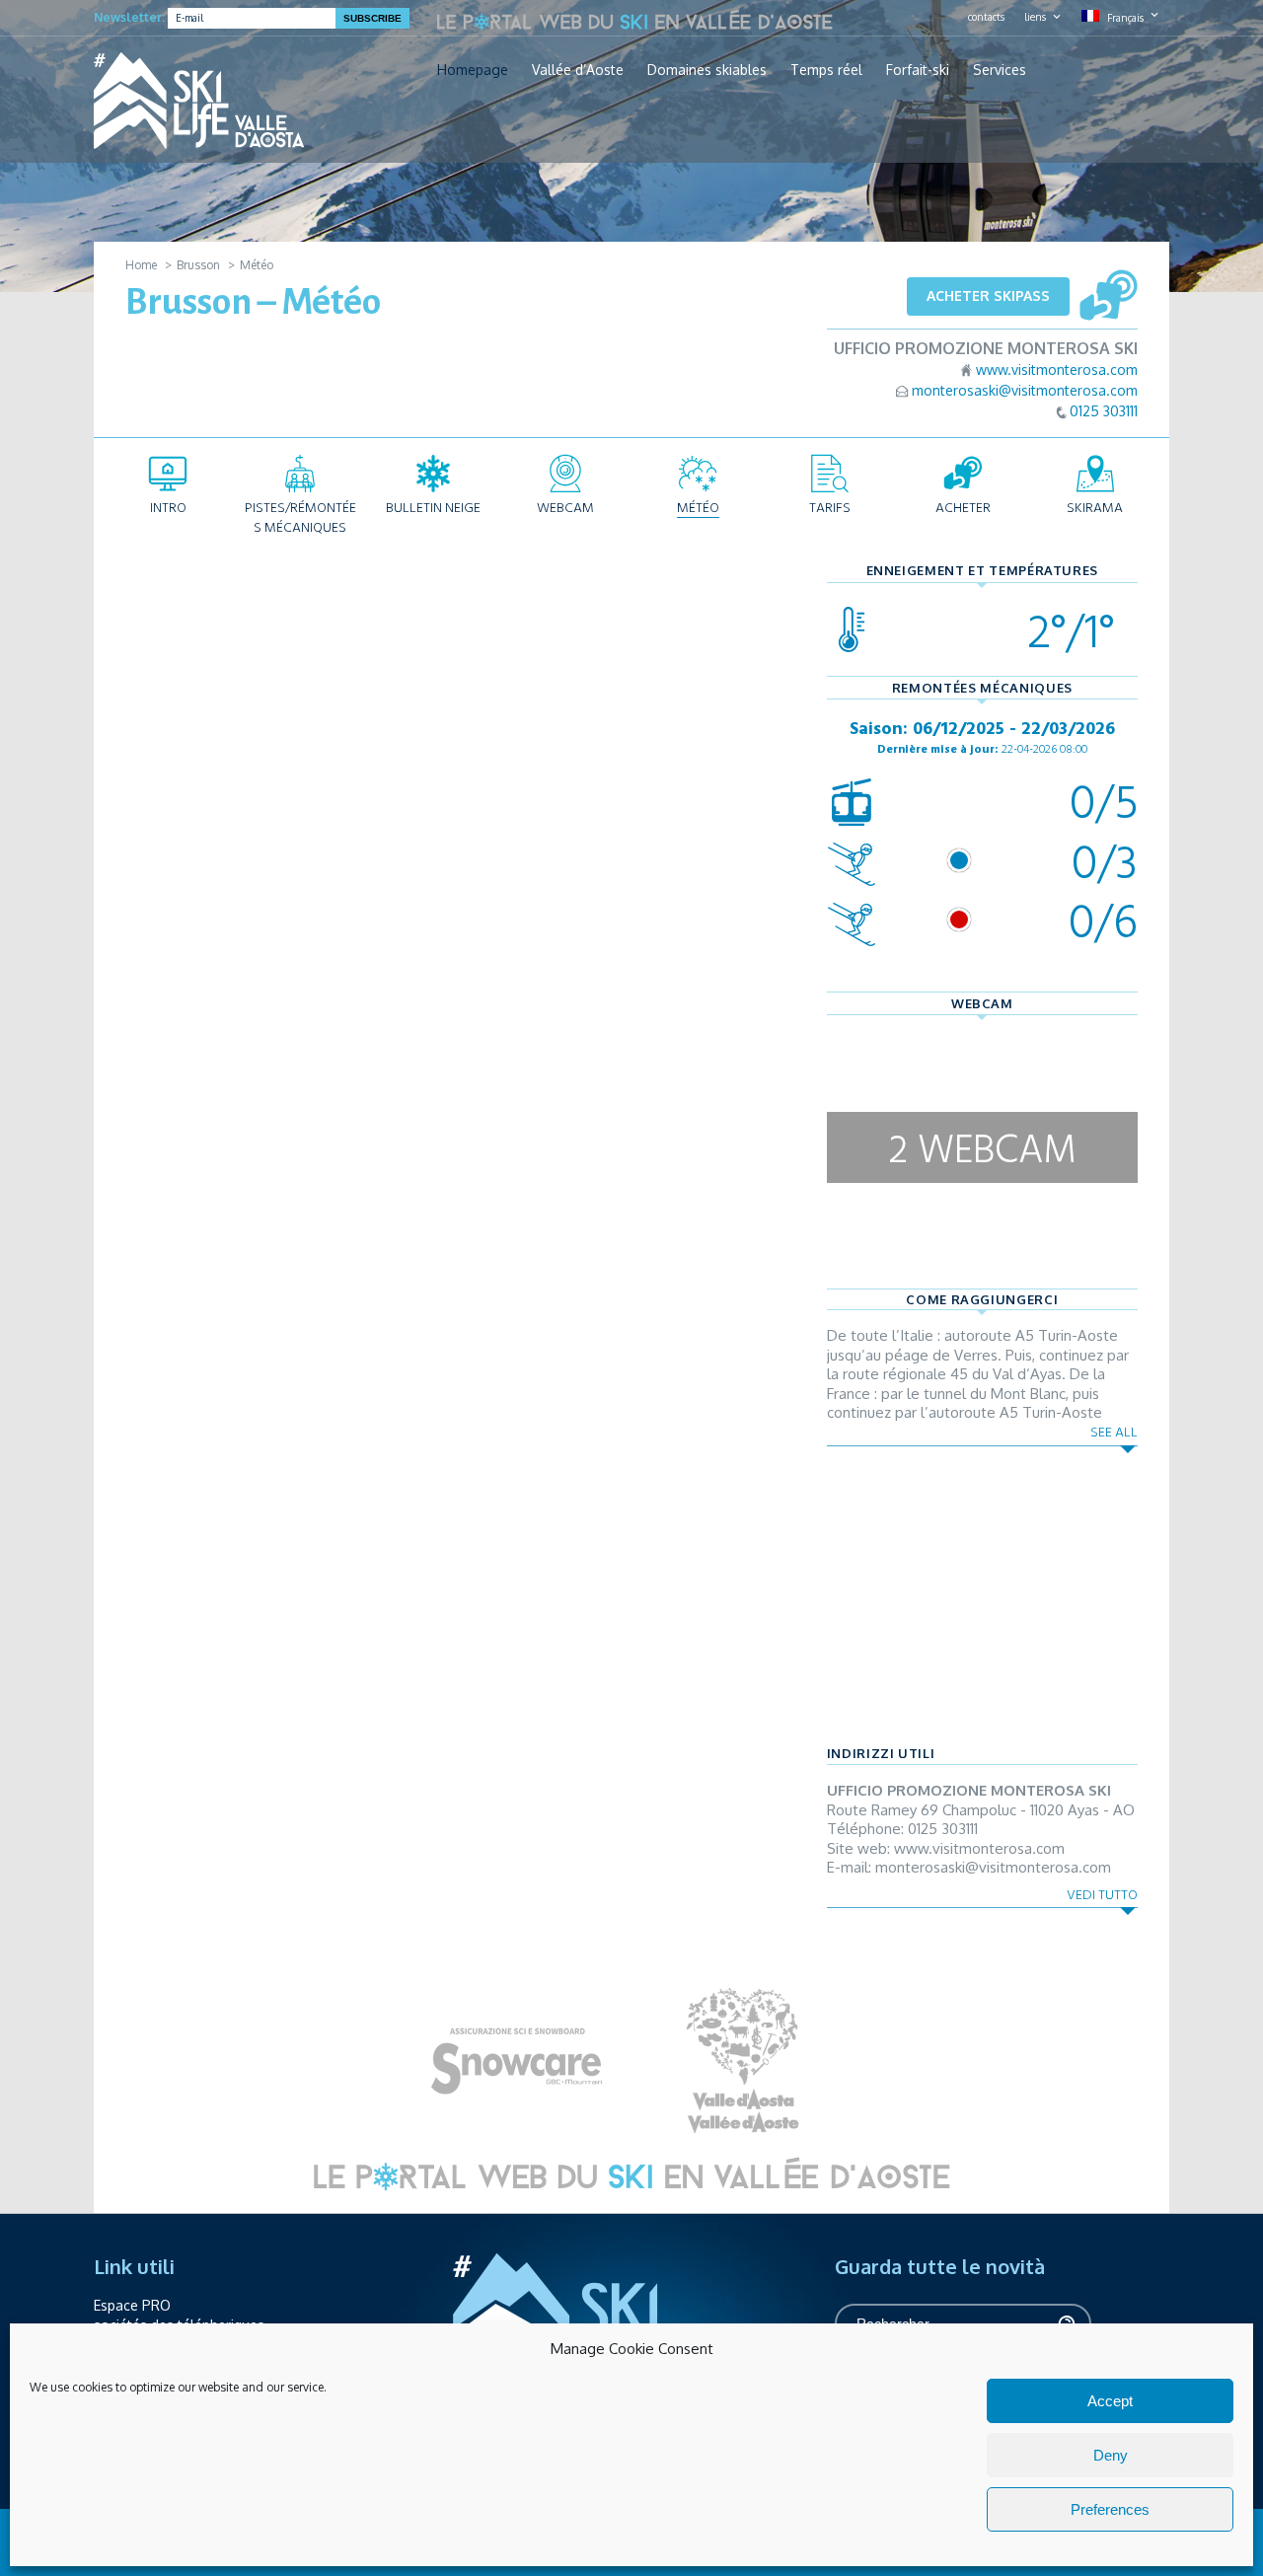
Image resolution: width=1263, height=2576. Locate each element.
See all (1114, 1432)
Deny (1111, 2455)
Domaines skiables (707, 70)
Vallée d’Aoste (578, 70)
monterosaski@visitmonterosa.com (1025, 390)
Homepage (473, 70)
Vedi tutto (1102, 1895)
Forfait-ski (918, 70)
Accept (1110, 2401)
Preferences (1110, 2509)
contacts (986, 17)
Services (1000, 70)
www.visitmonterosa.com (1057, 369)
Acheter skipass (988, 295)
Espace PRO (132, 2305)
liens (1035, 17)
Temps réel (826, 70)
